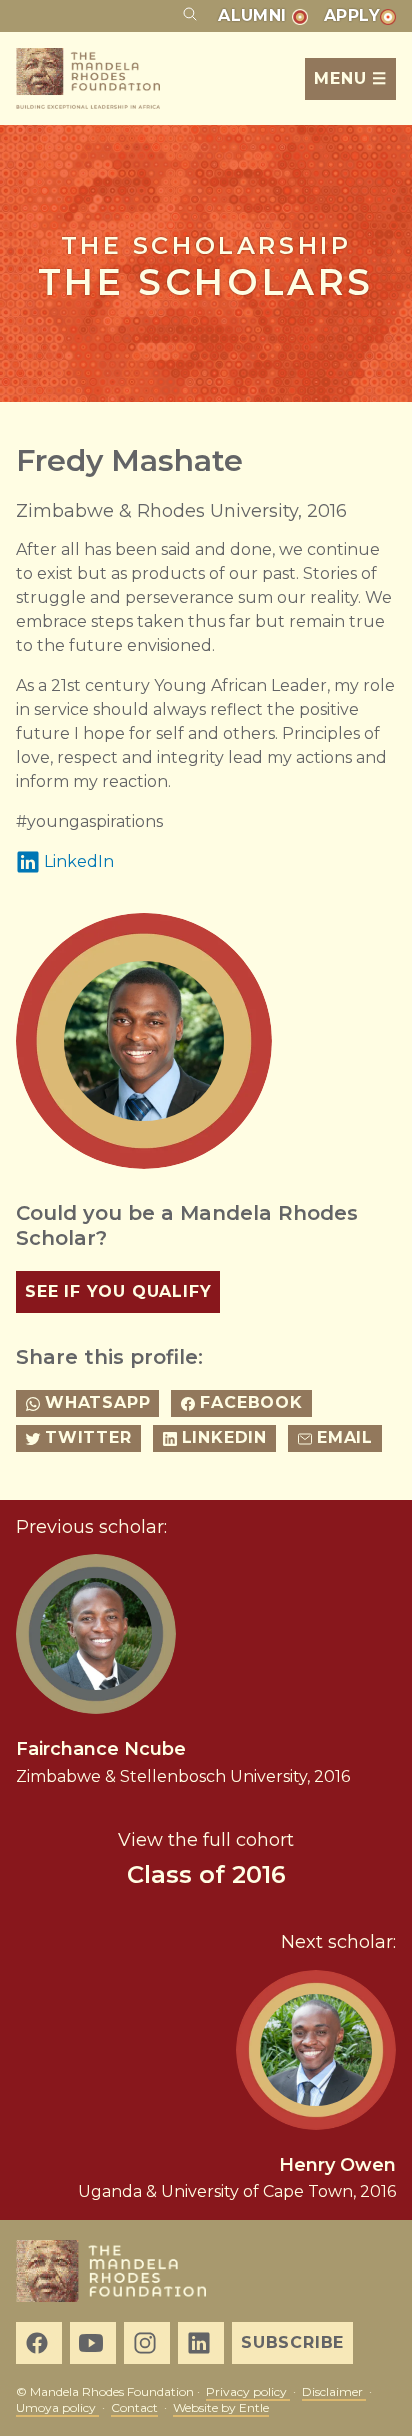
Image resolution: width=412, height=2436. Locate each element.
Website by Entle (221, 2407)
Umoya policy (57, 2407)
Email (345, 1437)
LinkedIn (79, 861)
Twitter (88, 1437)
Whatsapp (97, 1402)
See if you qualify (118, 1291)
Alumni (255, 15)
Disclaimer (334, 2391)
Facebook (251, 1402)
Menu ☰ (350, 78)
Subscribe (292, 2342)
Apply (352, 15)
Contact (134, 2407)
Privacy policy (248, 2391)
